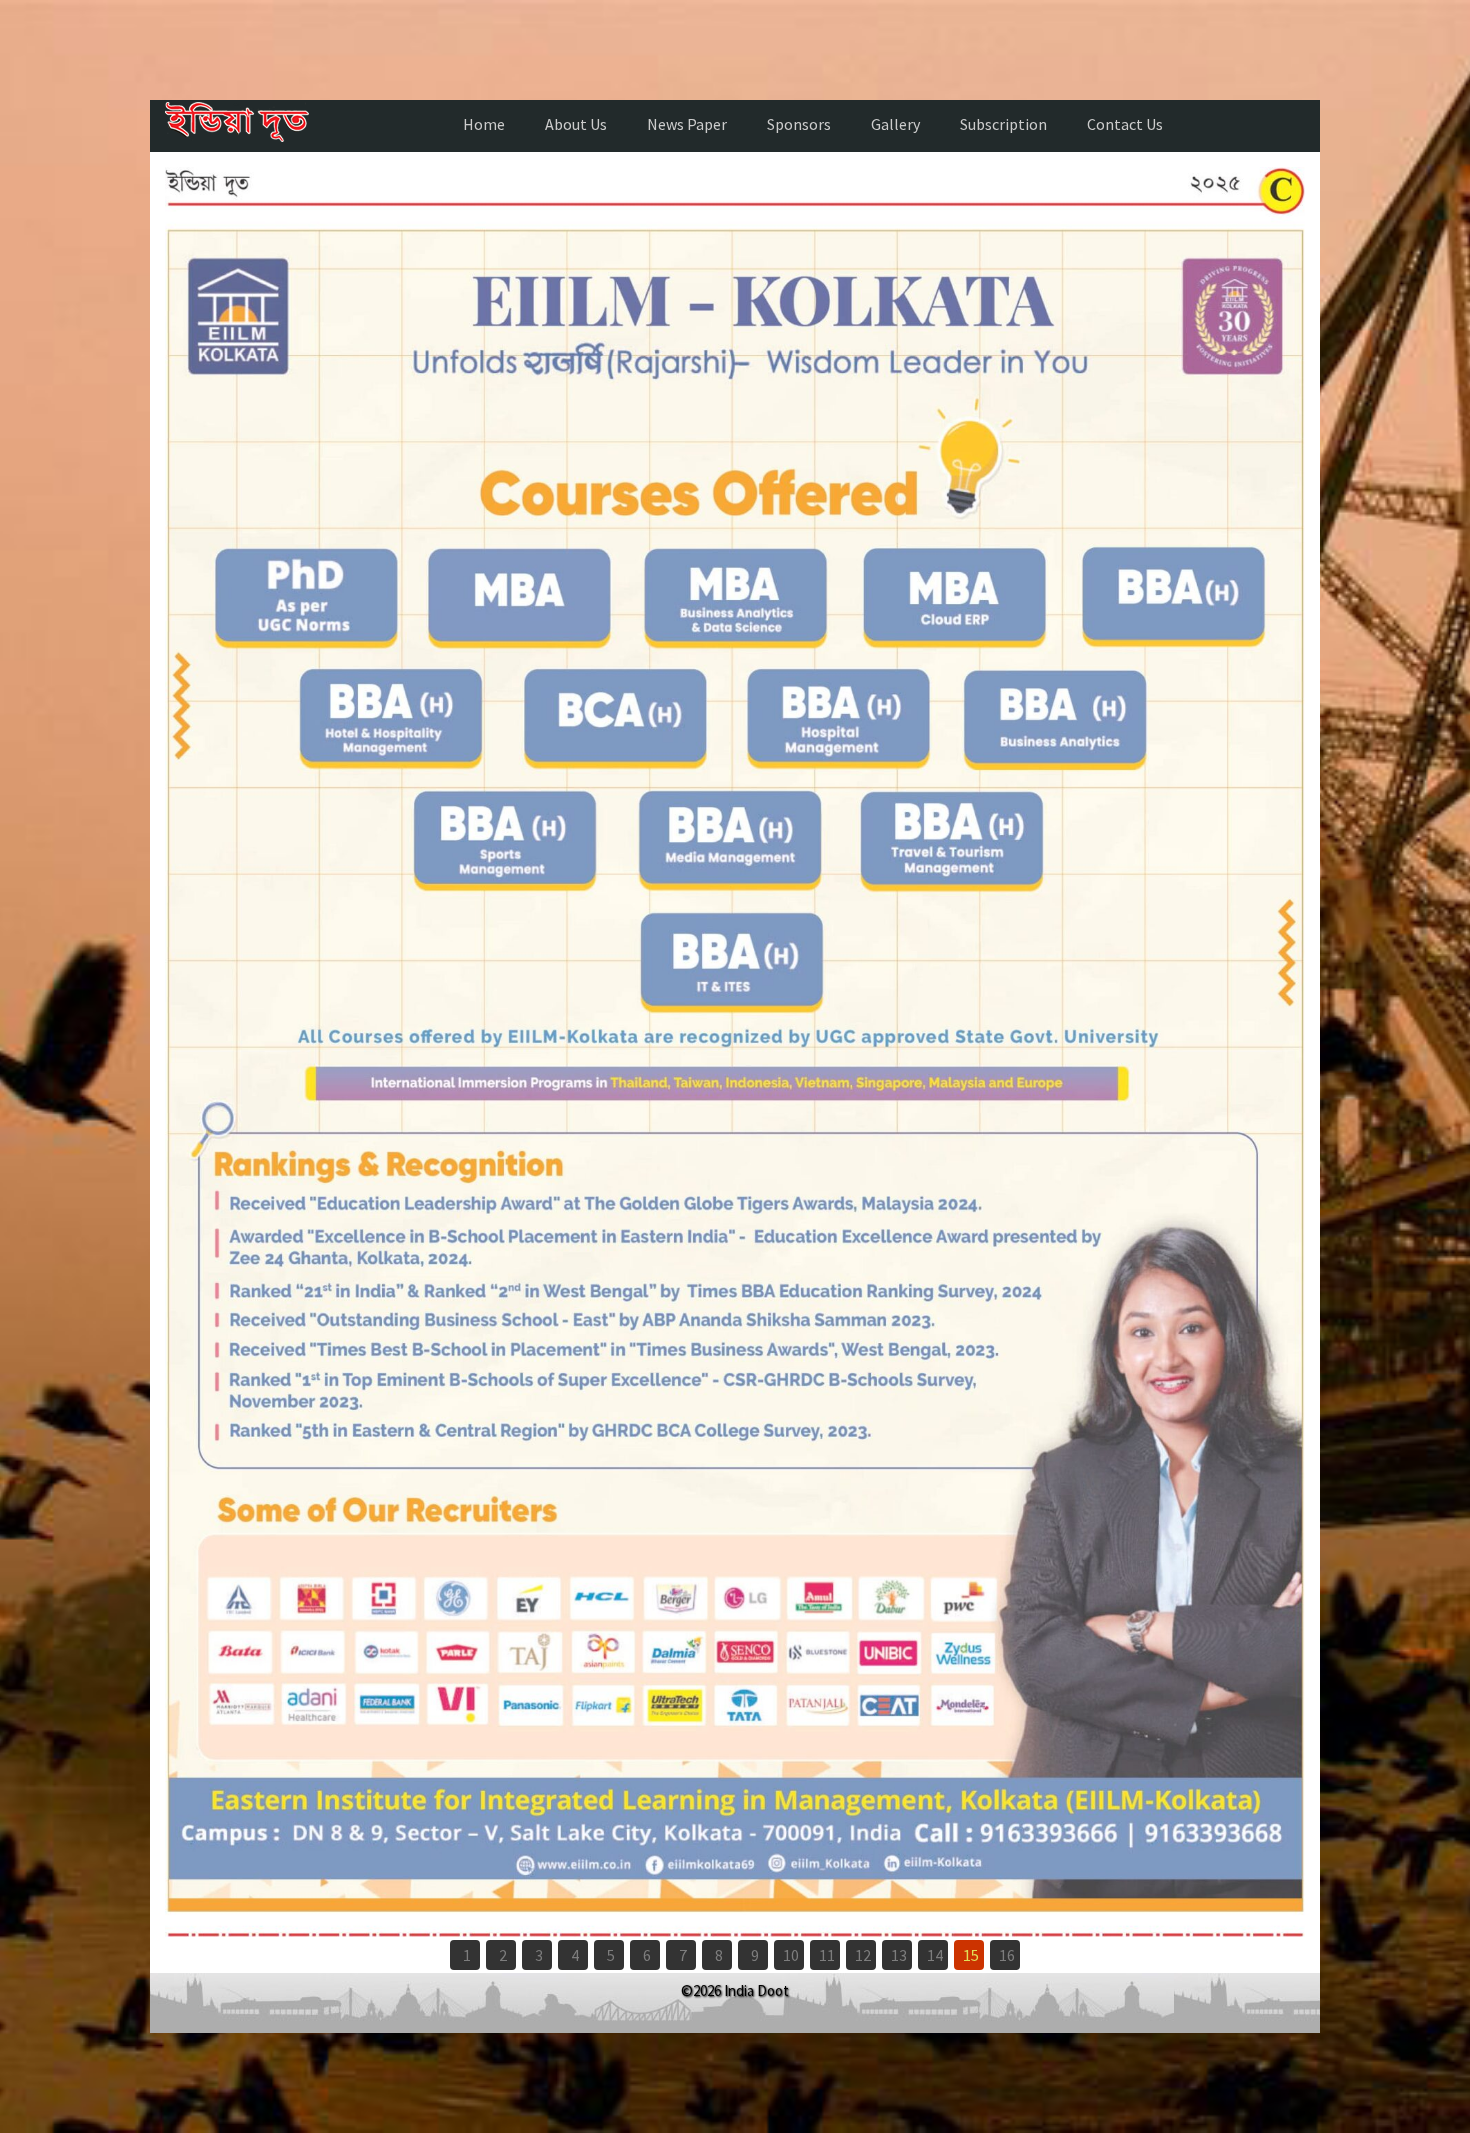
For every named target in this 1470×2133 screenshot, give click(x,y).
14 (935, 1955)
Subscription (1003, 124)
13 (899, 1955)
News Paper (687, 124)
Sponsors (799, 124)
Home (484, 124)
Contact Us (1125, 124)
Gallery (895, 124)
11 (827, 1955)
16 (1007, 1955)
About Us (576, 124)
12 (863, 1955)
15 (971, 1955)
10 (791, 1955)
